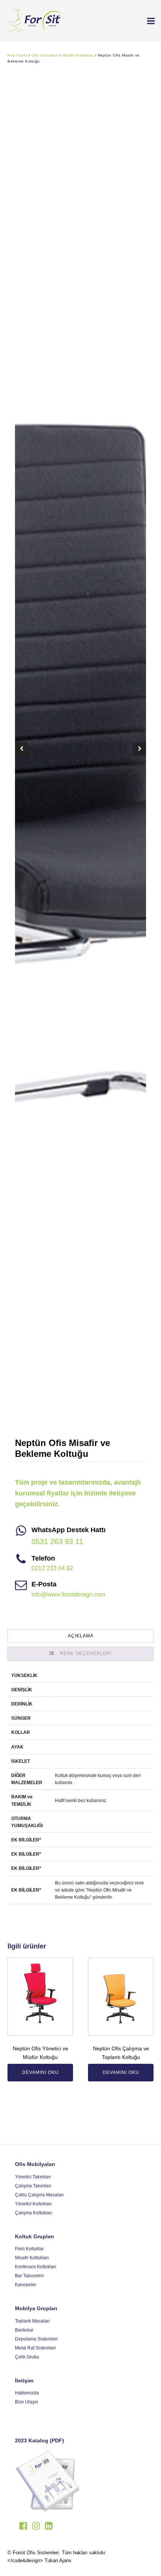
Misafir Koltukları (78, 55)
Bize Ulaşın (27, 2402)
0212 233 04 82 (52, 1568)
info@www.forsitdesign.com (68, 1594)
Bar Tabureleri (29, 2276)
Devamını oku (40, 2072)
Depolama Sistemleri (36, 2339)
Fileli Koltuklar (29, 2249)
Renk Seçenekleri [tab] (86, 1653)
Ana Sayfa (18, 55)
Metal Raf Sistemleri (35, 2348)
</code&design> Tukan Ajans (40, 2560)
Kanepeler (26, 2285)
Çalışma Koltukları (34, 2213)
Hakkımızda (27, 2393)
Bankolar (24, 2330)
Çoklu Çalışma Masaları (39, 2195)
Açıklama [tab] (81, 1636)
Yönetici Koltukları (33, 2204)
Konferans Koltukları (36, 2267)
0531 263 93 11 (57, 1541)
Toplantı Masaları (32, 2321)
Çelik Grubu (27, 2357)
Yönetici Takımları (33, 2177)
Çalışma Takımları (33, 2186)
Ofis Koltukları (45, 55)
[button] (148, 21)
